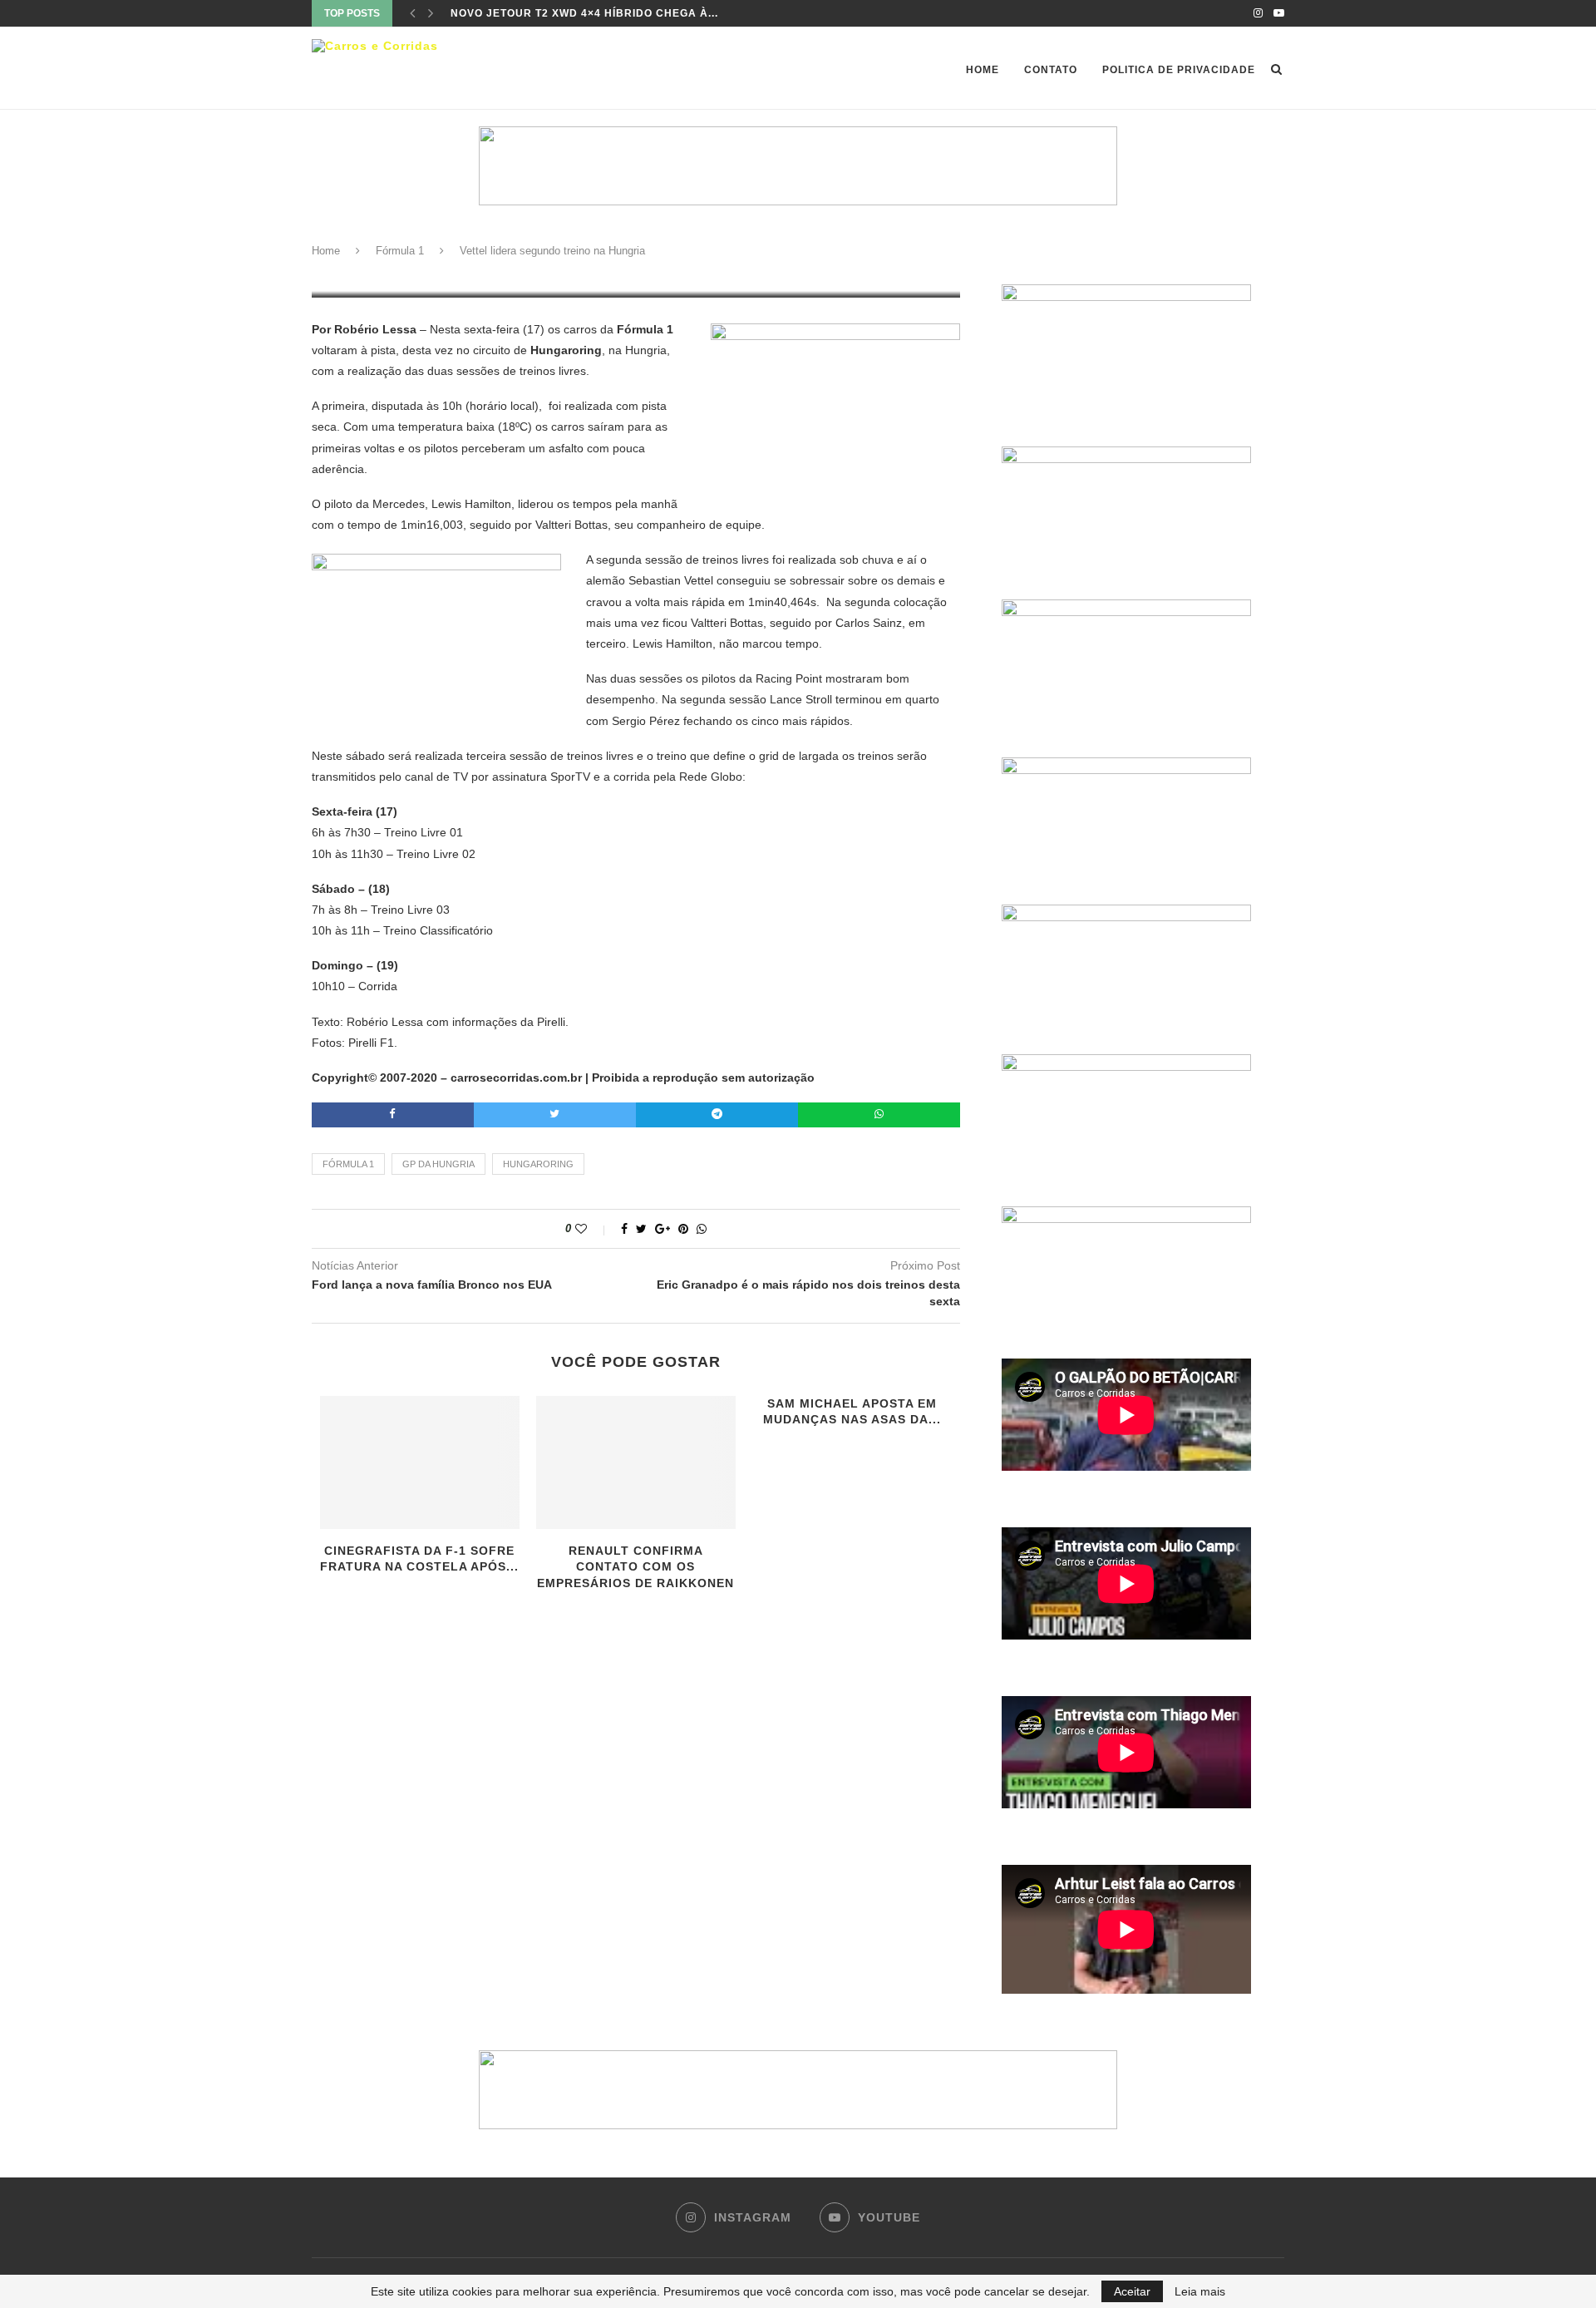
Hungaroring (538, 1164)
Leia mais (1200, 2291)
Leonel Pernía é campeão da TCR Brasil (578, 13)
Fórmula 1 (400, 251)
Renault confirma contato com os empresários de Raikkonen (635, 1567)
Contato (1051, 70)
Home (983, 70)
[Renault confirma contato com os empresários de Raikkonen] (636, 1462)
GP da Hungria (438, 1164)
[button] (798, 2090)
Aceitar (1132, 2291)
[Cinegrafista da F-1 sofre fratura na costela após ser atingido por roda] (420, 1462)
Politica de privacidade (1179, 70)
